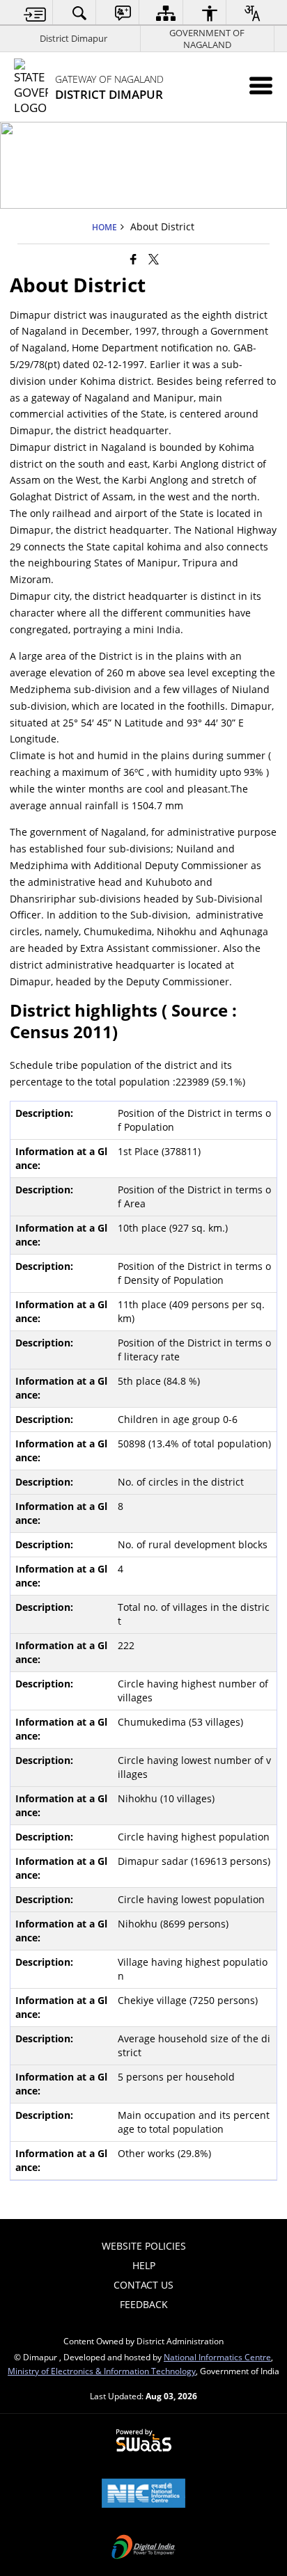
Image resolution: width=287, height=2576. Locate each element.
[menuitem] (35, 13)
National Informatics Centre (217, 2357)
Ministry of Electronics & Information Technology (102, 2371)
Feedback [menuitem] (144, 2304)
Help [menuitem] (144, 2265)
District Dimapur (73, 38)
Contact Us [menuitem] (143, 2285)
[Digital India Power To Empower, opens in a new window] (143, 2548)
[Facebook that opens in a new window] (133, 259)
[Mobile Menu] (261, 85)
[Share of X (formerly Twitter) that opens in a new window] (154, 259)
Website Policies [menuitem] (144, 2246)
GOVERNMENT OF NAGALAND (207, 39)
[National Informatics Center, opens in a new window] (143, 2495)
